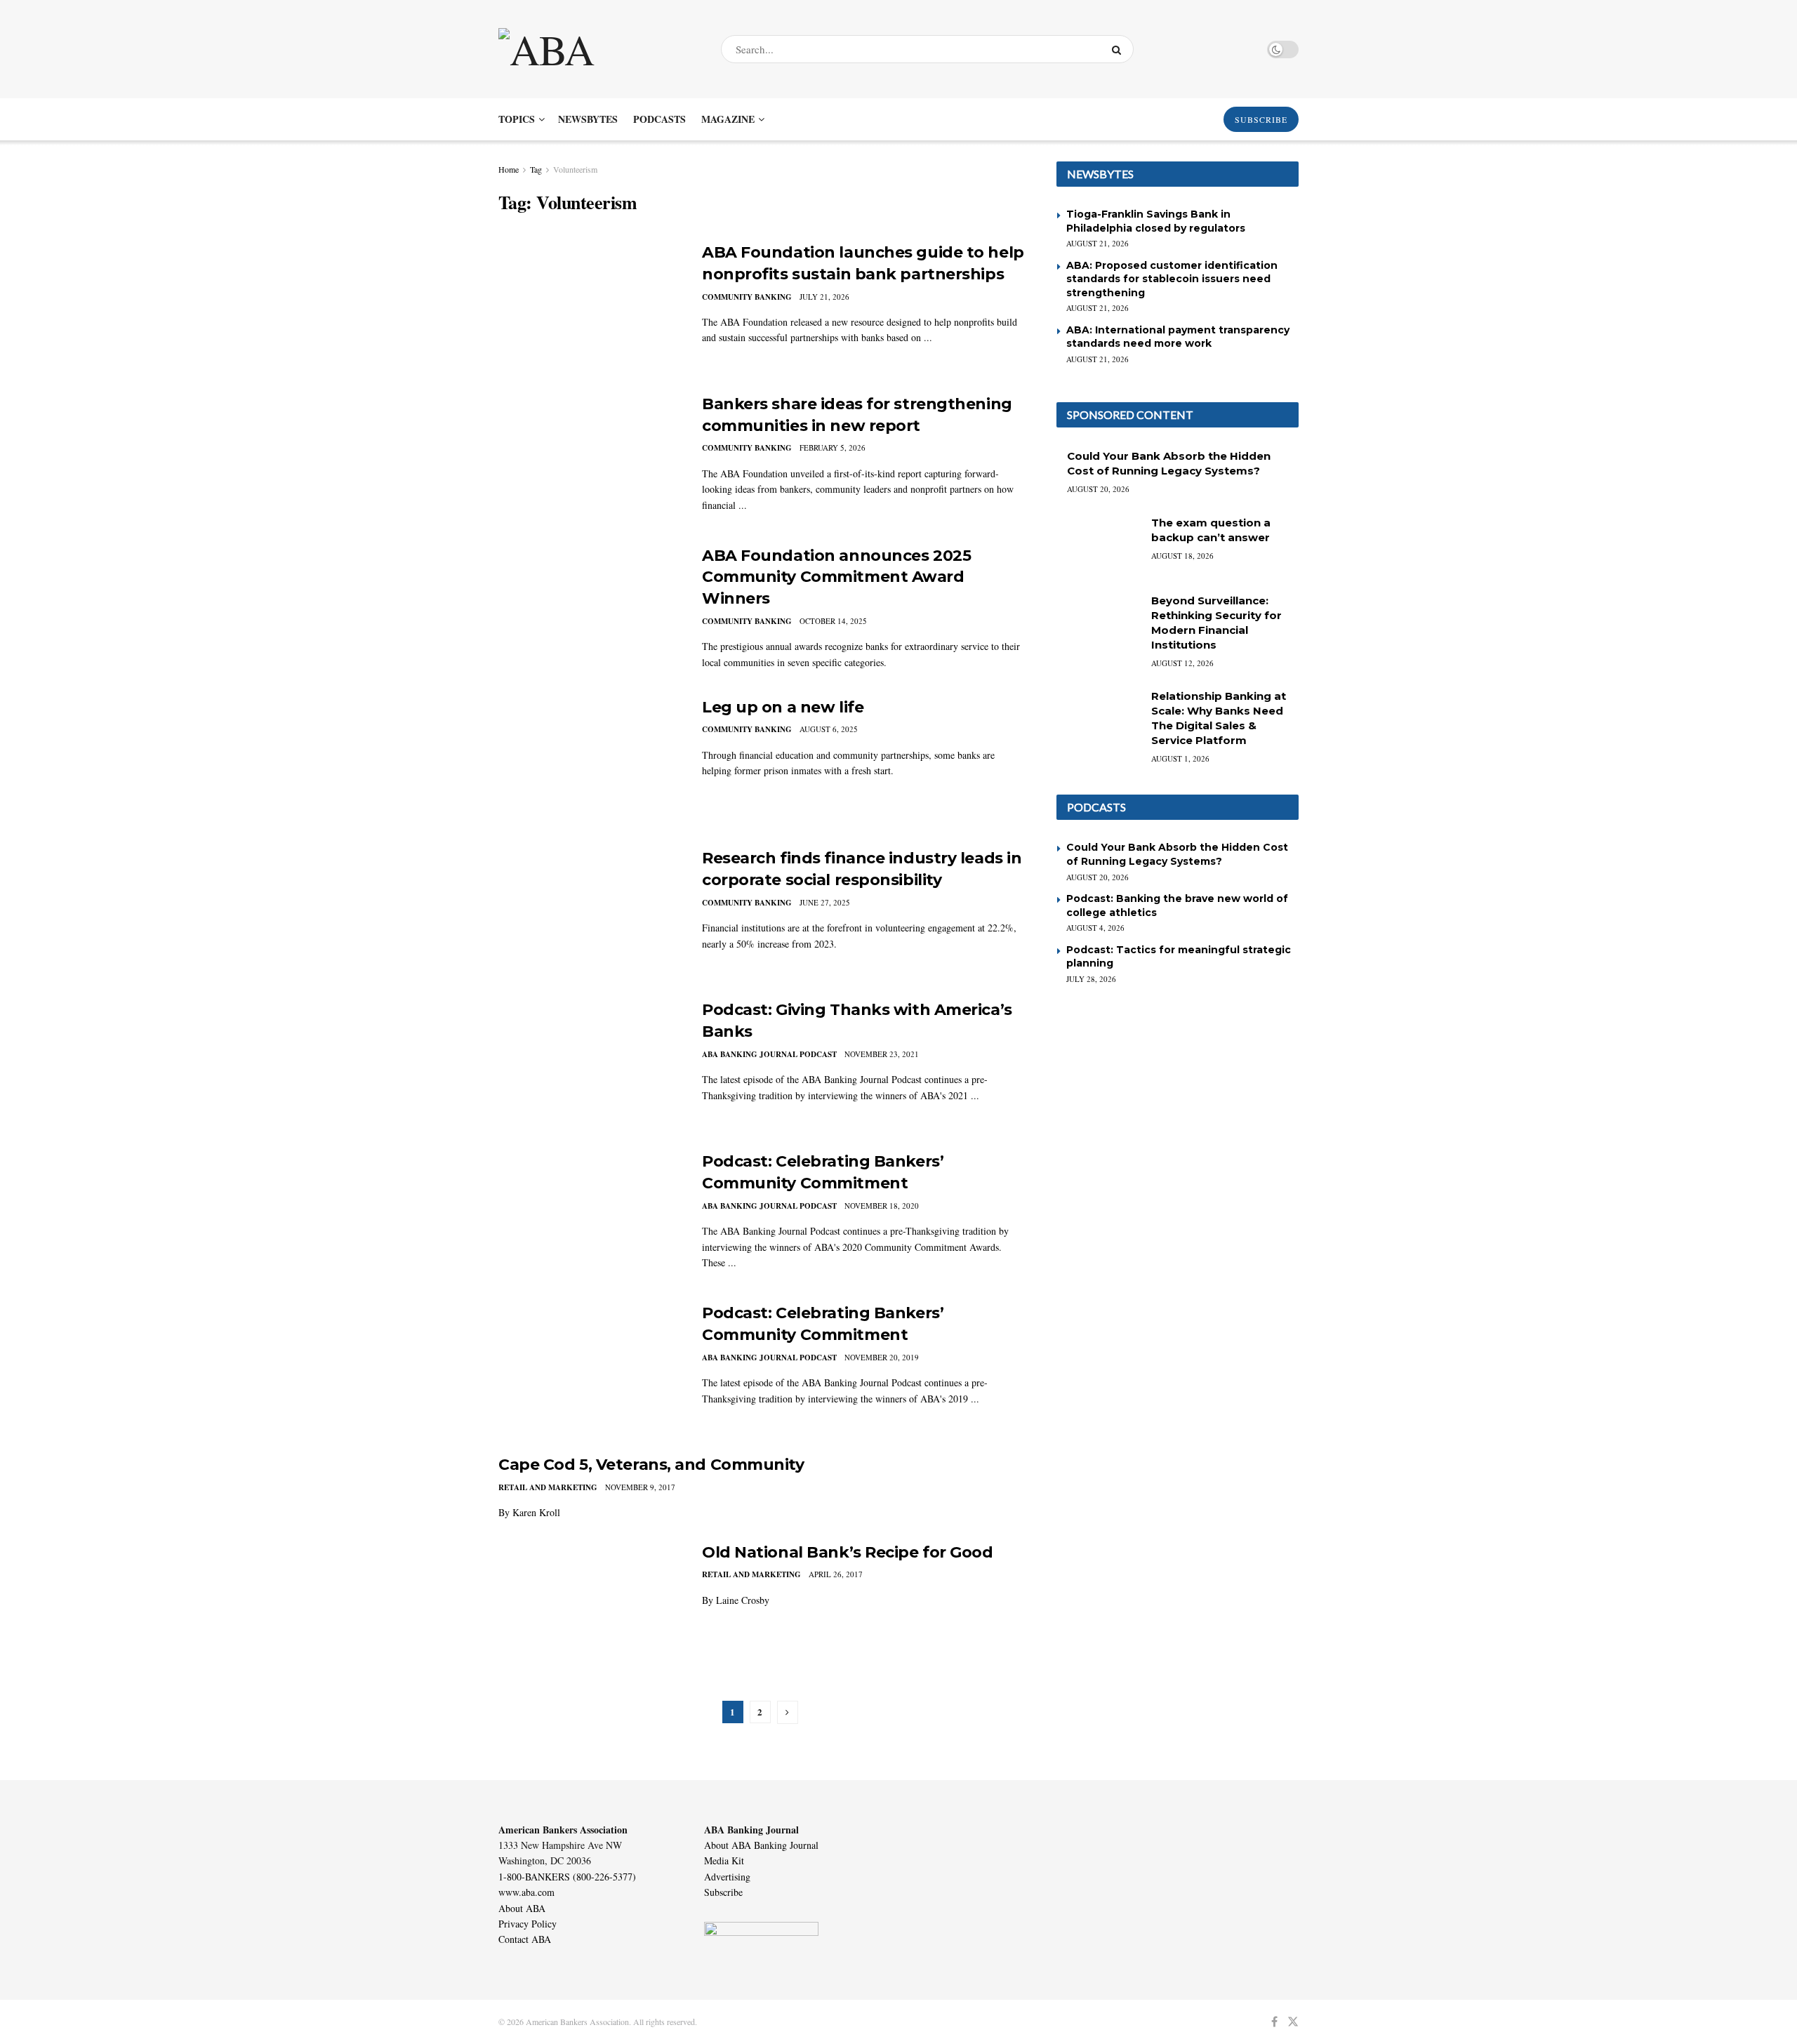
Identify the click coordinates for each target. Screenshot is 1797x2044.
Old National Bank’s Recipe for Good (848, 1552)
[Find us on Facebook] (1274, 2022)
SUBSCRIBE (1261, 119)
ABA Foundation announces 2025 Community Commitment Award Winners (836, 577)
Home (509, 169)
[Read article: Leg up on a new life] (590, 762)
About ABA (522, 1908)
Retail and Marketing (548, 1487)
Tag (536, 169)
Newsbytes (588, 119)
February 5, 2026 (833, 447)
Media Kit (724, 1860)
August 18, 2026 (1182, 556)
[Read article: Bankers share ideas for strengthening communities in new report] (590, 459)
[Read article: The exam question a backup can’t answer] (1099, 545)
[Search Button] (1119, 49)
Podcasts (659, 119)
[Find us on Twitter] (1293, 2022)
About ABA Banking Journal (761, 1845)
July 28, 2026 (1091, 979)
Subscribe (723, 1892)
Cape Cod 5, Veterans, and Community (651, 1465)
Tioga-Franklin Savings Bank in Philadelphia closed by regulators (1156, 221)
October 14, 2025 (833, 621)
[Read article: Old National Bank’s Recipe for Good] (590, 1607)
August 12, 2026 (1182, 663)
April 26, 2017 (836, 1574)
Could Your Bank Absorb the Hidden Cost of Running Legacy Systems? (1177, 854)
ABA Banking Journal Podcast (769, 1054)
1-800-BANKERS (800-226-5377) (567, 1877)
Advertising (727, 1877)
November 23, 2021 (882, 1054)
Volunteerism (575, 169)
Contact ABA (525, 1939)
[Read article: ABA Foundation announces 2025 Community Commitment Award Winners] (590, 611)
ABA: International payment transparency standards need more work (1178, 337)
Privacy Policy (528, 1924)
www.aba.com (526, 1892)
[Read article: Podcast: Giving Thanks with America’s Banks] (590, 1065)
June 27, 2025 (825, 902)
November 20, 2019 (882, 1357)
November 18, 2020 (882, 1206)
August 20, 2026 (1098, 489)
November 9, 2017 (640, 1487)
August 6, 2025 (829, 729)
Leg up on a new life (783, 707)
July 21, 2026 (824, 297)
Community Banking (747, 297)
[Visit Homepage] (597, 49)
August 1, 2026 (1180, 758)
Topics (517, 119)
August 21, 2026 (1098, 243)
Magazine (728, 119)
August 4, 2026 (1095, 928)
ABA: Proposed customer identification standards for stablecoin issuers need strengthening (1172, 279)
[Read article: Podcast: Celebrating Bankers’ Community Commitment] (590, 1216)
